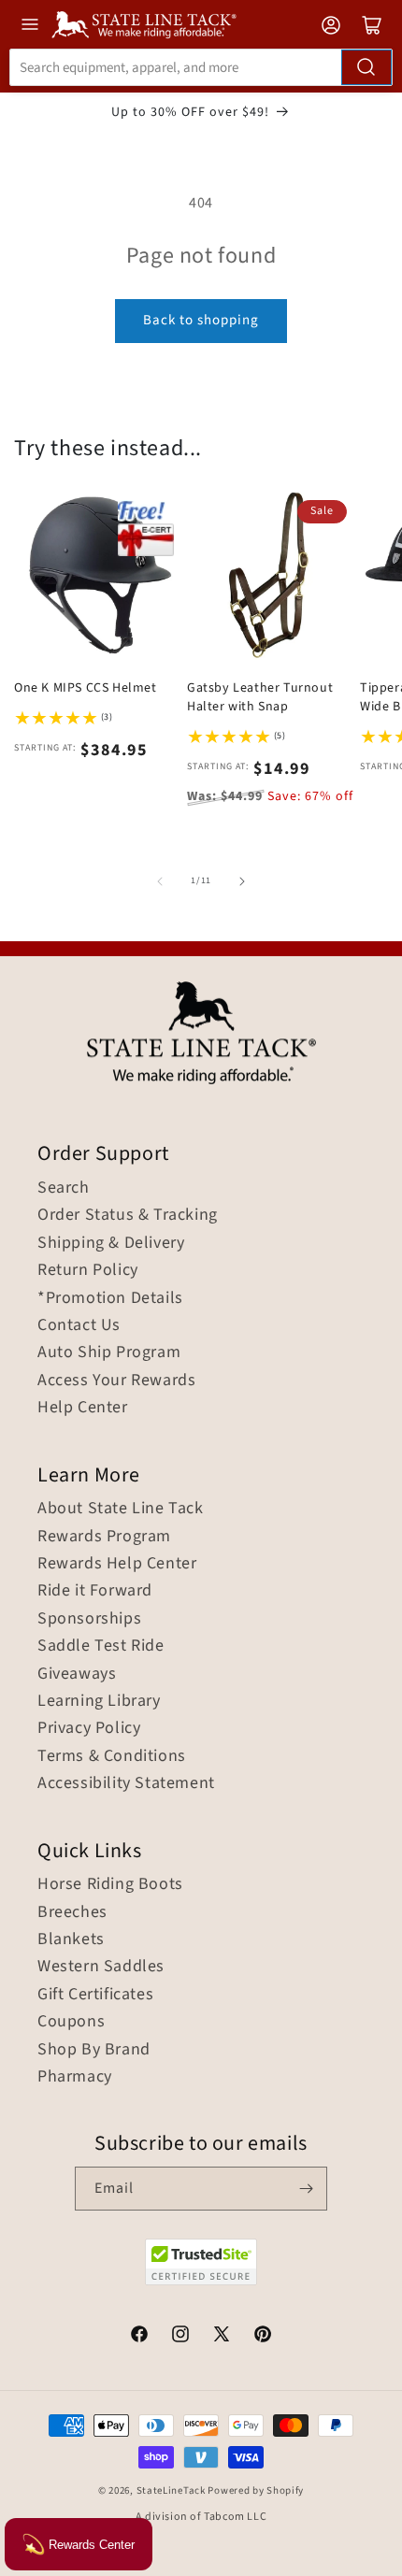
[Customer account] (331, 25)
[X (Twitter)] (222, 2337)
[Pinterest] (263, 2337)
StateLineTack (171, 2490)
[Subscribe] (306, 2189)
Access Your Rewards (116, 1381)
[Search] (366, 67)
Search (64, 1188)
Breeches (72, 1912)
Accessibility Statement (126, 1783)
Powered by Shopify (256, 2490)
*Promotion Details (110, 1298)
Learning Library (99, 1701)
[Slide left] (160, 881)
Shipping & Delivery (111, 1243)
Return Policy (88, 1270)
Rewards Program (104, 1537)
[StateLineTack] (144, 25)
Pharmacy (75, 2077)
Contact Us (79, 1325)
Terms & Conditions (112, 1756)
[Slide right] (242, 881)
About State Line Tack (121, 1509)
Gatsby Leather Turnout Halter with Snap (260, 697)
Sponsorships (89, 1619)
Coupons (71, 2022)
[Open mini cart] (372, 25)
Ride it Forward (95, 1591)
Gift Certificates (95, 1995)
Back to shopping (201, 320)
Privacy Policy (89, 1728)
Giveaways (77, 1674)
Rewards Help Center (117, 1564)
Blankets (71, 1939)
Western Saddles (101, 1967)
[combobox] (201, 67)
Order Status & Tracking (128, 1215)
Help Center (83, 1408)
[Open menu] (30, 24)
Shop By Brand (94, 2050)
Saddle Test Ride (101, 1646)
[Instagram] (180, 2337)
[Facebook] (139, 2337)
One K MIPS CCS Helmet (86, 688)
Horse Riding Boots (110, 1884)
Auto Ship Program (109, 1352)
